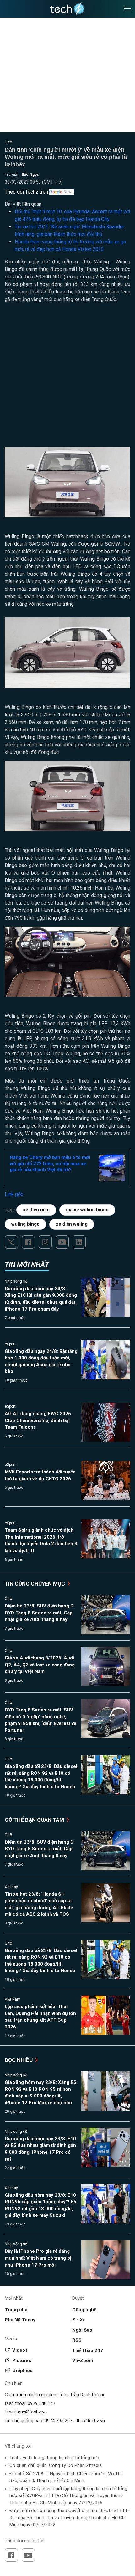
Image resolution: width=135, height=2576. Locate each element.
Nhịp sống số (16, 1281)
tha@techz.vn (91, 2421)
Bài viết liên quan (23, 204)
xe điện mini (36, 1210)
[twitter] (11, 1242)
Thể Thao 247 (88, 2350)
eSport (10, 1344)
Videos (20, 2350)
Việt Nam (13, 1999)
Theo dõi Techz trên (26, 192)
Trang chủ (16, 2310)
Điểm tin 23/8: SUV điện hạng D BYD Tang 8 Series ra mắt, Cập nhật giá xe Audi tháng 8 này (39, 1613)
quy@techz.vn (32, 2412)
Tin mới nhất (27, 1265)
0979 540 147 (41, 2403)
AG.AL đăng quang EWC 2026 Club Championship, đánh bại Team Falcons (38, 1420)
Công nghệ (84, 2310)
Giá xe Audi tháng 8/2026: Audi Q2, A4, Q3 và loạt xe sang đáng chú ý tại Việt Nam (40, 1665)
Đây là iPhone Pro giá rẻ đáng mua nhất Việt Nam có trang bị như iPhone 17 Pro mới (38, 2258)
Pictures (22, 2360)
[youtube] (62, 1242)
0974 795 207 (58, 2421)
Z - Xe (79, 2320)
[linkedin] (79, 1242)
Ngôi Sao (82, 2330)
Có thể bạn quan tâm (35, 1820)
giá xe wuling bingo (87, 1210)
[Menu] (127, 9)
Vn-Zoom (83, 2360)
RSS (77, 2340)
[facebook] (28, 1242)
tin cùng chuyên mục (35, 1584)
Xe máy (11, 1887)
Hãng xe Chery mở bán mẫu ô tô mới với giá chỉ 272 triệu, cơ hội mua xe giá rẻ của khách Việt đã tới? (50, 1163)
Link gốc (14, 1194)
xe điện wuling (72, 1224)
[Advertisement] (67, 377)
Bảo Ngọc (30, 174)
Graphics (22, 2371)
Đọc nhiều (19, 2060)
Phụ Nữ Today (20, 2320)
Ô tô (8, 142)
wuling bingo (25, 1224)
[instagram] (45, 1242)
